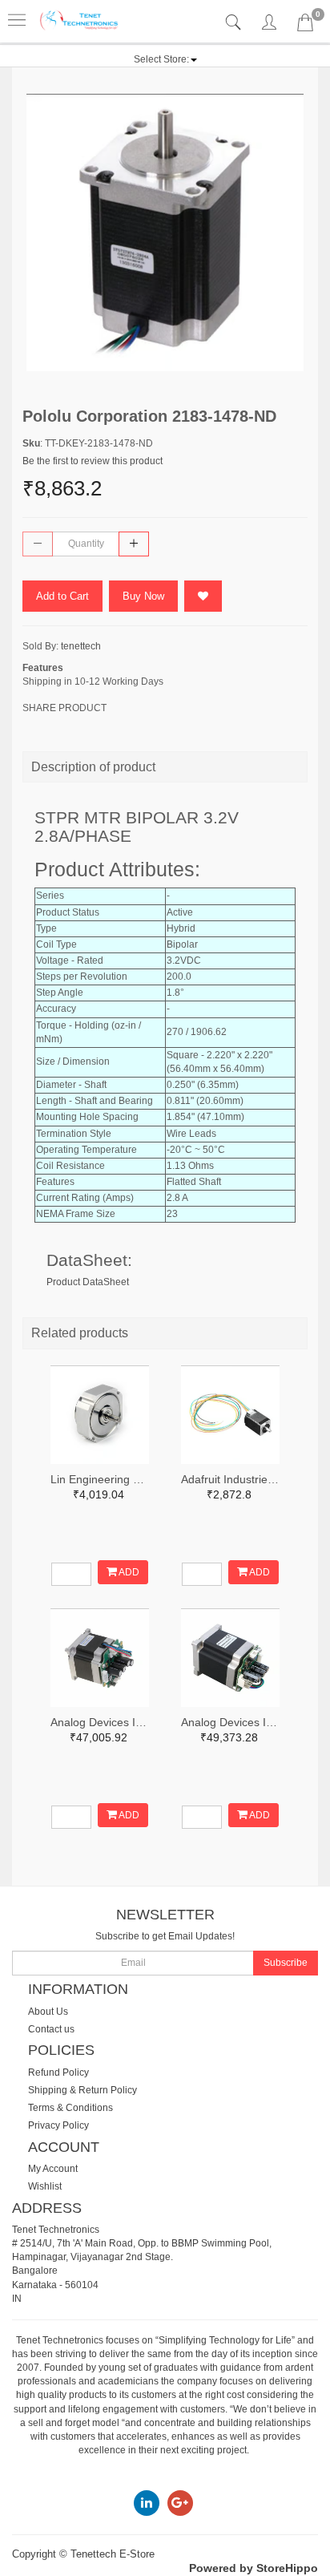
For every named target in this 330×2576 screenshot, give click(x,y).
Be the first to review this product (93, 461)
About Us (48, 2012)
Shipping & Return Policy (82, 2090)
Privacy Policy (58, 2125)
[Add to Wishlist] (203, 596)
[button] (165, 59)
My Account (53, 2169)
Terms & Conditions (70, 2108)
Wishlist (45, 2186)
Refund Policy (58, 2073)
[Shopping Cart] (305, 26)
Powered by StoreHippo (254, 2568)
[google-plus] (180, 2502)
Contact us (51, 2029)
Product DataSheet (88, 1282)
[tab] (235, 23)
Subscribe (286, 1963)
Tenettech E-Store (113, 2554)
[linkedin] (147, 2502)
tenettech (81, 646)
